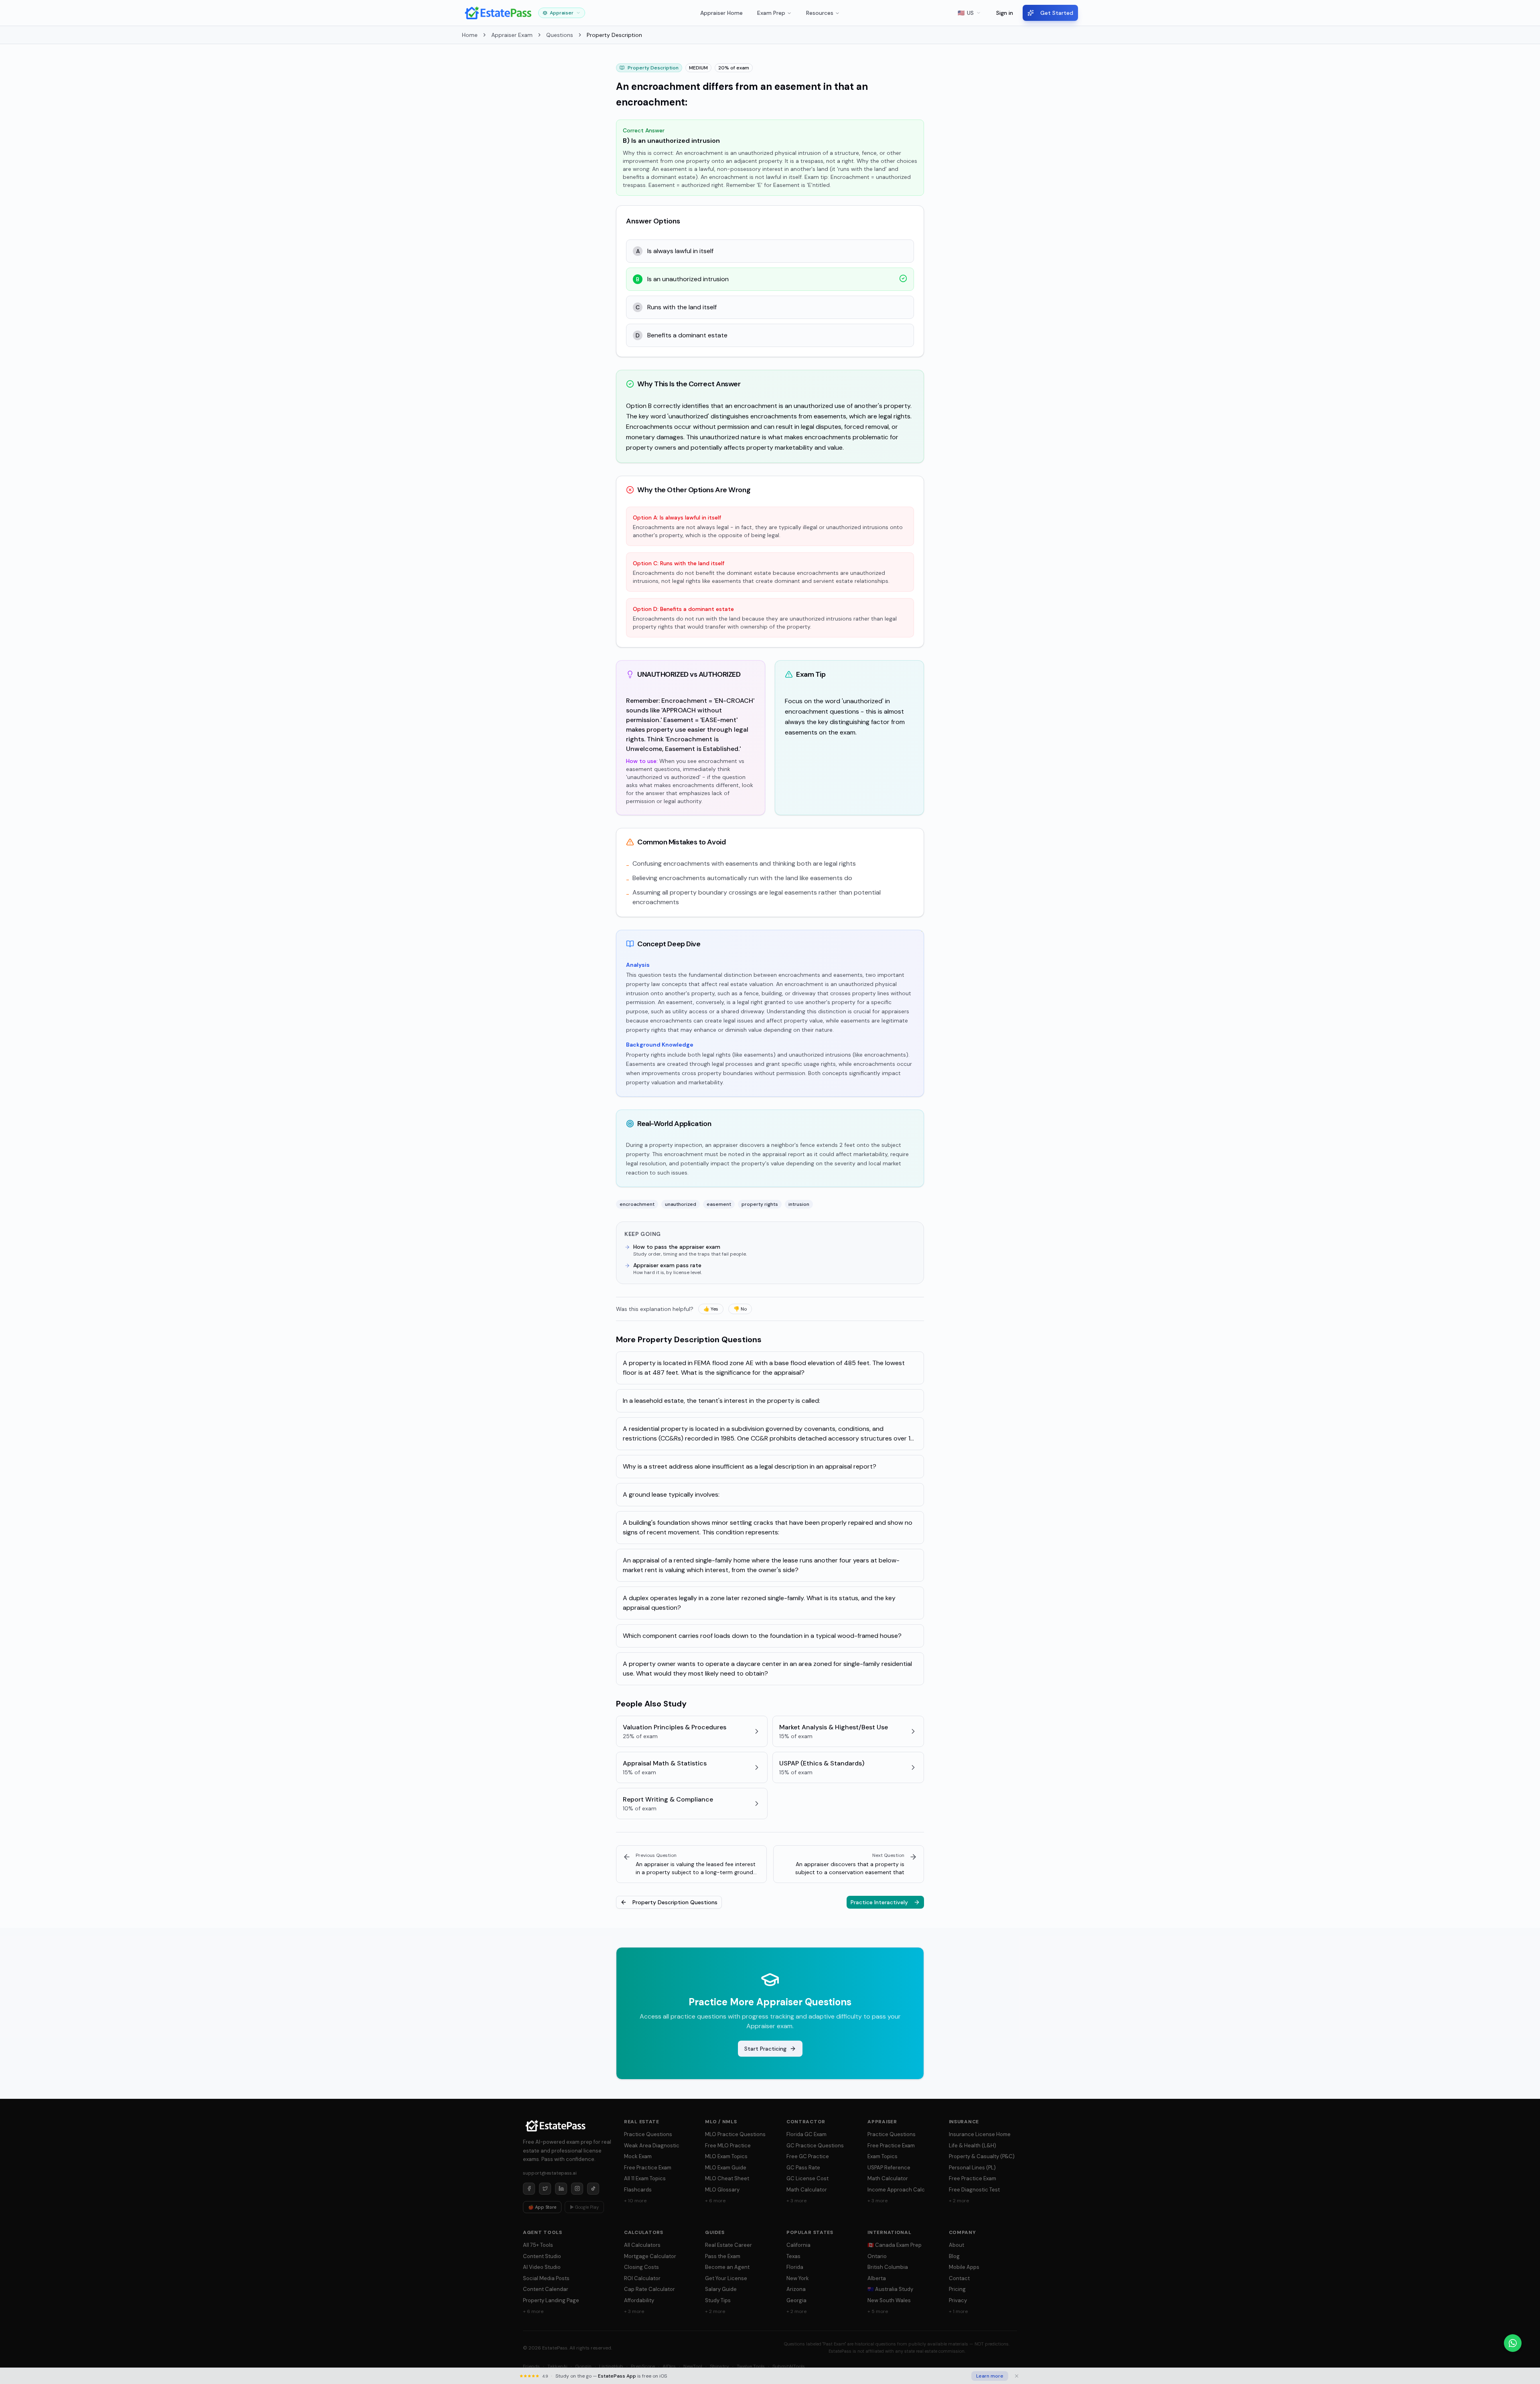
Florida (795, 2267)
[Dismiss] (1017, 2376)
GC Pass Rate (803, 2168)
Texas (793, 2256)
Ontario (877, 2256)
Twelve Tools (751, 2366)
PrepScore (643, 2366)
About (956, 2245)
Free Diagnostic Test (974, 2190)
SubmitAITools (789, 2366)
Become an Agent (727, 2267)
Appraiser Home (721, 13)
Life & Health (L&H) (973, 2146)
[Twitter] (545, 2189)
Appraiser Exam (512, 35)
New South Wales (889, 2300)
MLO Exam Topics (726, 2156)
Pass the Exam (723, 2256)
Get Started (1057, 13)
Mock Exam (638, 2156)
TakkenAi (557, 2366)
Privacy (958, 2300)
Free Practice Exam (648, 2168)
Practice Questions (648, 2134)
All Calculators (642, 2245)
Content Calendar (546, 2289)
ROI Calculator (642, 2278)
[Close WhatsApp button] (1528, 2343)
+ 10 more (635, 2201)
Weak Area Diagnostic (652, 2146)
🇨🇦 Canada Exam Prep (895, 2245)
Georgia (796, 2300)
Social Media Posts (546, 2278)
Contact (959, 2278)
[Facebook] (529, 2189)
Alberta (877, 2278)
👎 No (740, 1309)
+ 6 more (715, 2201)
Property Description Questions (675, 1902)
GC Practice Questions (815, 2146)
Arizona (796, 2289)
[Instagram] (577, 2189)
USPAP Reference (889, 2168)
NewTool (693, 2366)
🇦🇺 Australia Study (890, 2289)
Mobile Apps (964, 2267)
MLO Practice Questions (735, 2134)
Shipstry (719, 2366)
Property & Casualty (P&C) (982, 2156)
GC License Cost (807, 2178)
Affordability (639, 2300)
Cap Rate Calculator (649, 2289)
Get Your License (726, 2278)
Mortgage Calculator (650, 2256)
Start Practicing (765, 2049)
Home (470, 35)
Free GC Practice (808, 2156)
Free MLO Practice (728, 2146)
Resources (820, 13)
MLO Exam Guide (726, 2168)
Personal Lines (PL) (972, 2168)
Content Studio (542, 2256)
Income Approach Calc (896, 2190)
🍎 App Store (542, 2207)
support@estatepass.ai (550, 2173)
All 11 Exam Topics (645, 2178)
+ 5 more (878, 2311)
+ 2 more (959, 2201)
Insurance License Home (980, 2134)
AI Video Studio (542, 2267)
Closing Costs (641, 2267)
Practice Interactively (879, 1902)
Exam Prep (771, 13)
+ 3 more (796, 2201)
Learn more (990, 2376)
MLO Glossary (722, 2190)
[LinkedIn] (561, 2189)
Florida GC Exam (806, 2134)
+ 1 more (958, 2311)
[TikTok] (593, 2189)
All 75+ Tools (538, 2245)
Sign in (1005, 13)
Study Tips (718, 2300)
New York (798, 2278)
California (798, 2245)
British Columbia (888, 2267)
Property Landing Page (551, 2300)
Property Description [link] (614, 35)
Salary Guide (721, 2289)
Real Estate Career (728, 2245)
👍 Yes (711, 1309)
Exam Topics (882, 2156)
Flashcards (638, 2190)
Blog (954, 2256)
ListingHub (611, 2366)
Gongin (583, 2366)
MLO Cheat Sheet (727, 2178)
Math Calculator (807, 2190)
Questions (560, 35)
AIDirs (669, 2366)
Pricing (957, 2289)
